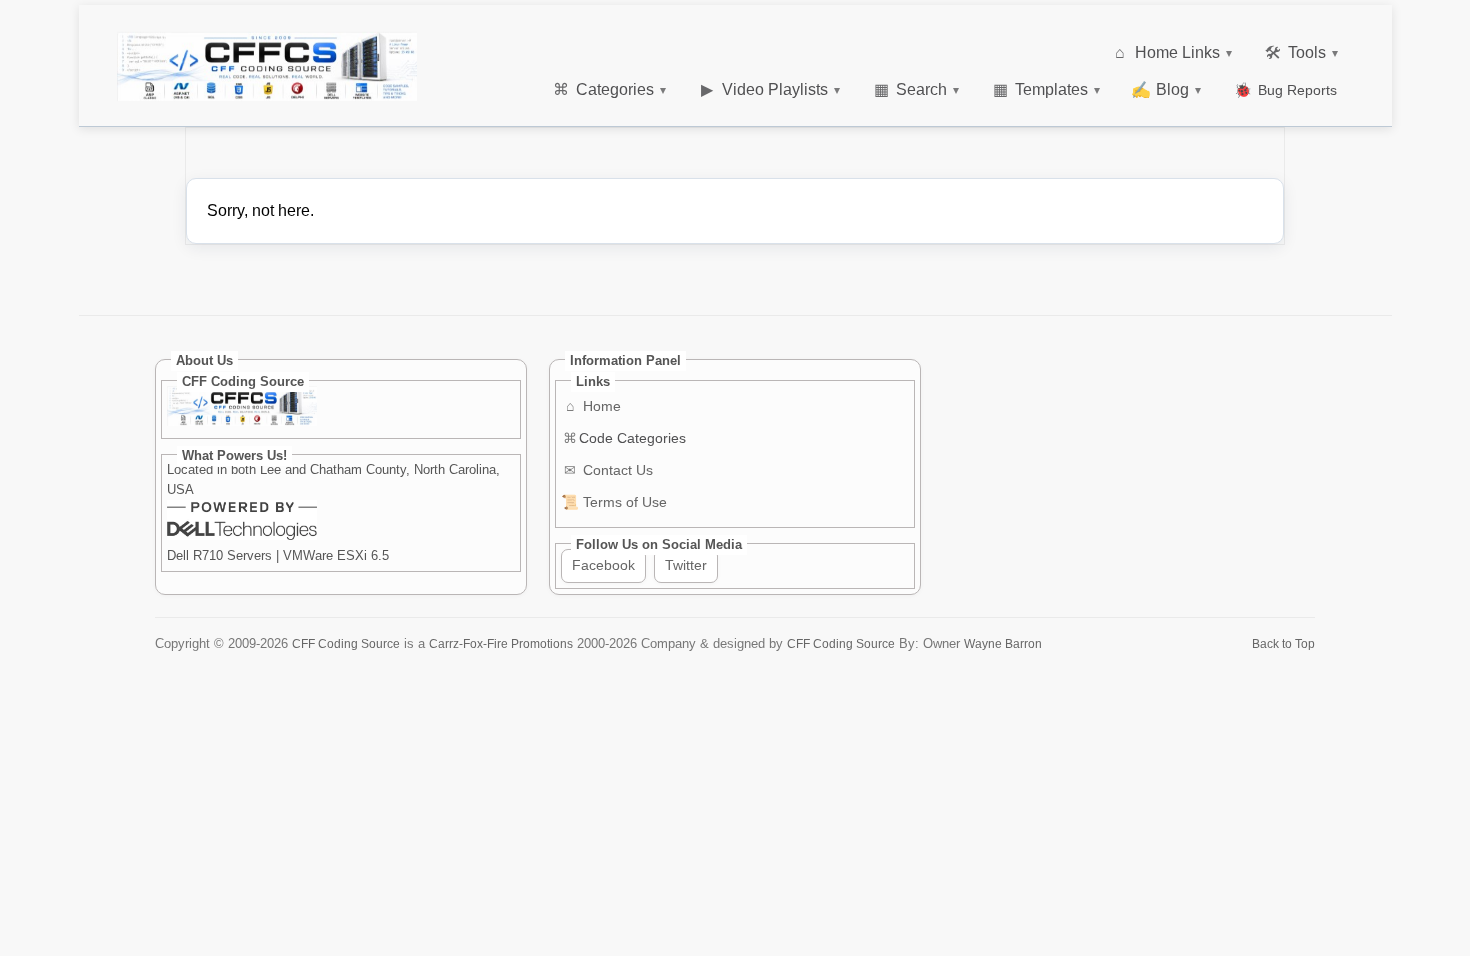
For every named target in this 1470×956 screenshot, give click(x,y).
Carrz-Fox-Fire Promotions (501, 643)
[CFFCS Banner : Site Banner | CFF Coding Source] (267, 66)
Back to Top (1283, 643)
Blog (1166, 89)
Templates (1047, 89)
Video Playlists (770, 89)
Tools (1301, 52)
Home (593, 406)
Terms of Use (614, 502)
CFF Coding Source (346, 643)
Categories (609, 89)
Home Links (1173, 52)
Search (917, 89)
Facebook (603, 565)
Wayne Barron (1003, 643)
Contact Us (608, 470)
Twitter (686, 565)
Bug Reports (1285, 90)
